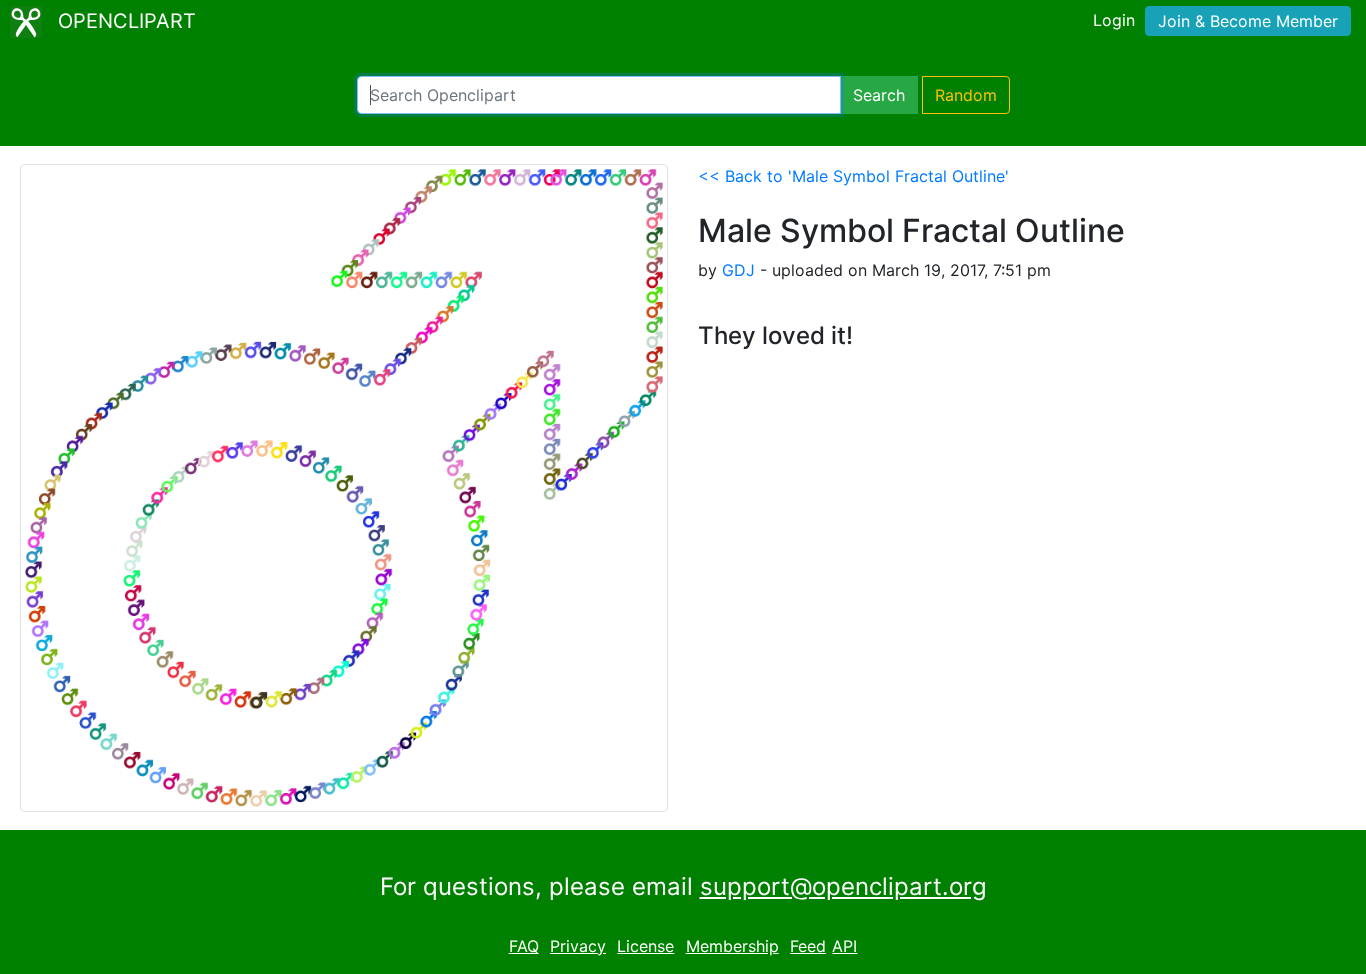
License (645, 946)
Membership (732, 946)
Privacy (578, 946)
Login (1114, 20)
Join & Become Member (1248, 21)
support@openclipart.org (843, 886)
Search (879, 95)
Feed (808, 946)
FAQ (524, 946)
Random (966, 95)
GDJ (738, 270)
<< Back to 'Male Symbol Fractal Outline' (853, 176)
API (844, 946)
